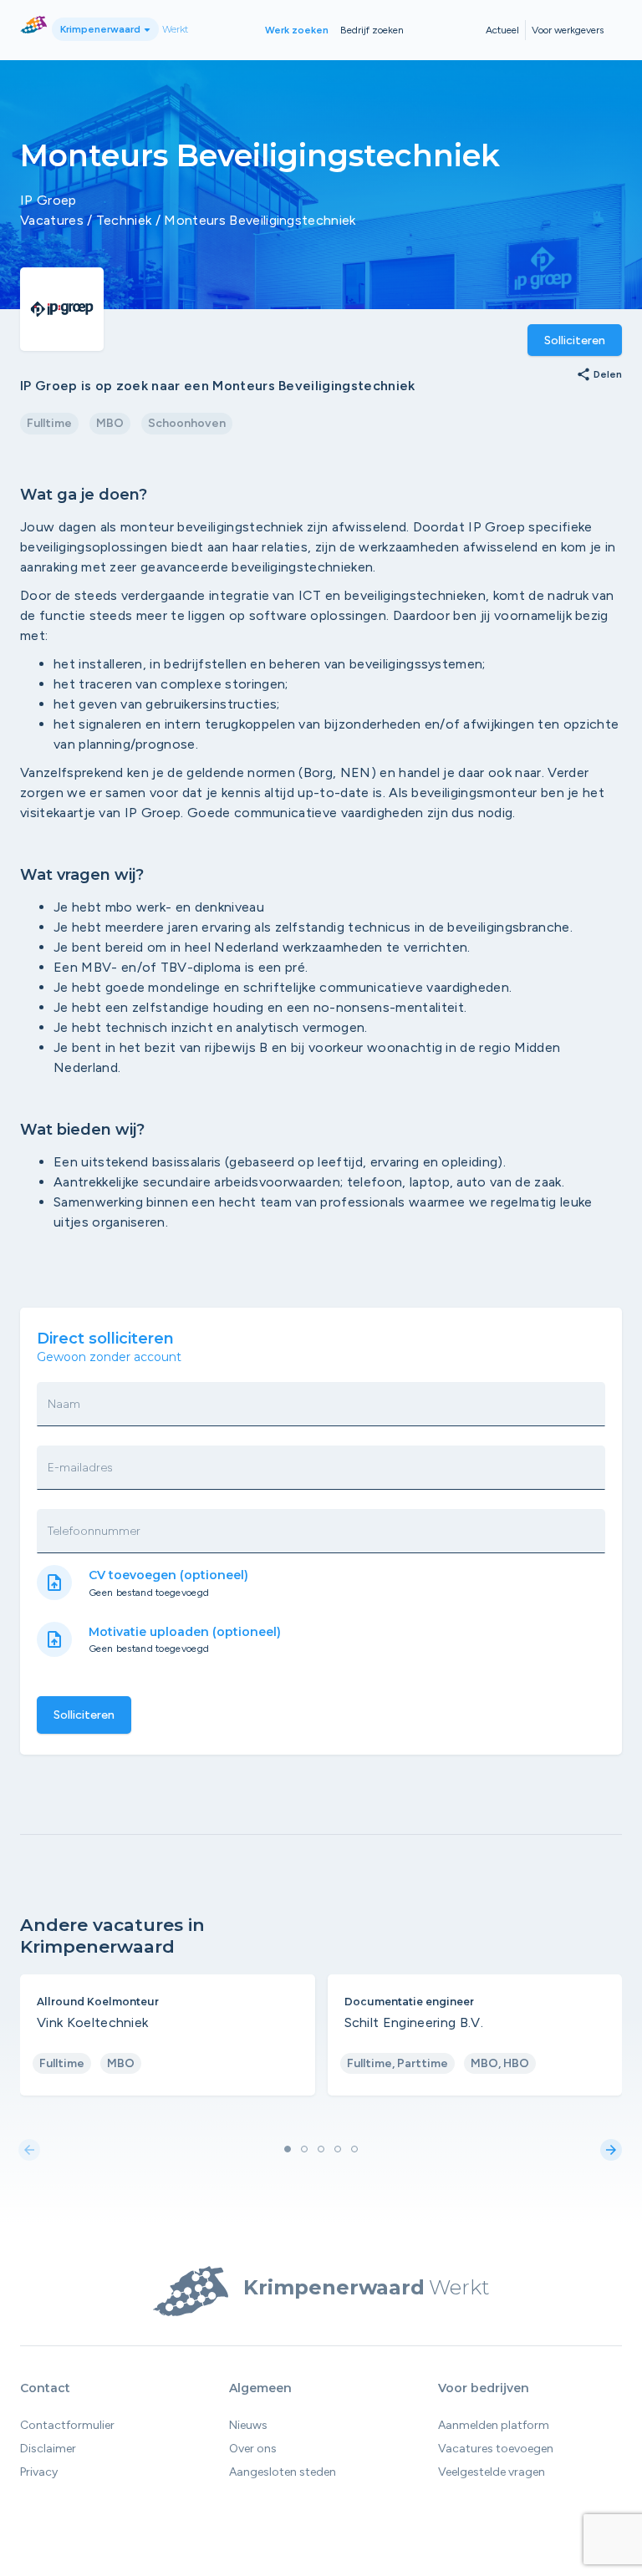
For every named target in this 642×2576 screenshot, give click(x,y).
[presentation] (29, 2151)
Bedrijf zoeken (372, 30)
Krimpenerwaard (102, 29)
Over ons (253, 2449)
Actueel (502, 30)
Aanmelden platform (494, 2425)
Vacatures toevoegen (496, 2449)
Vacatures (52, 220)
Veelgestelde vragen (492, 2472)
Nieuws (248, 2425)
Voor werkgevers (568, 30)
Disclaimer (48, 2449)
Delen (599, 375)
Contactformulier (67, 2425)
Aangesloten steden (283, 2472)
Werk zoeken (297, 30)
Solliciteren (575, 340)
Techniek (124, 220)
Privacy (39, 2472)
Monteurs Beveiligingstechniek (260, 220)
